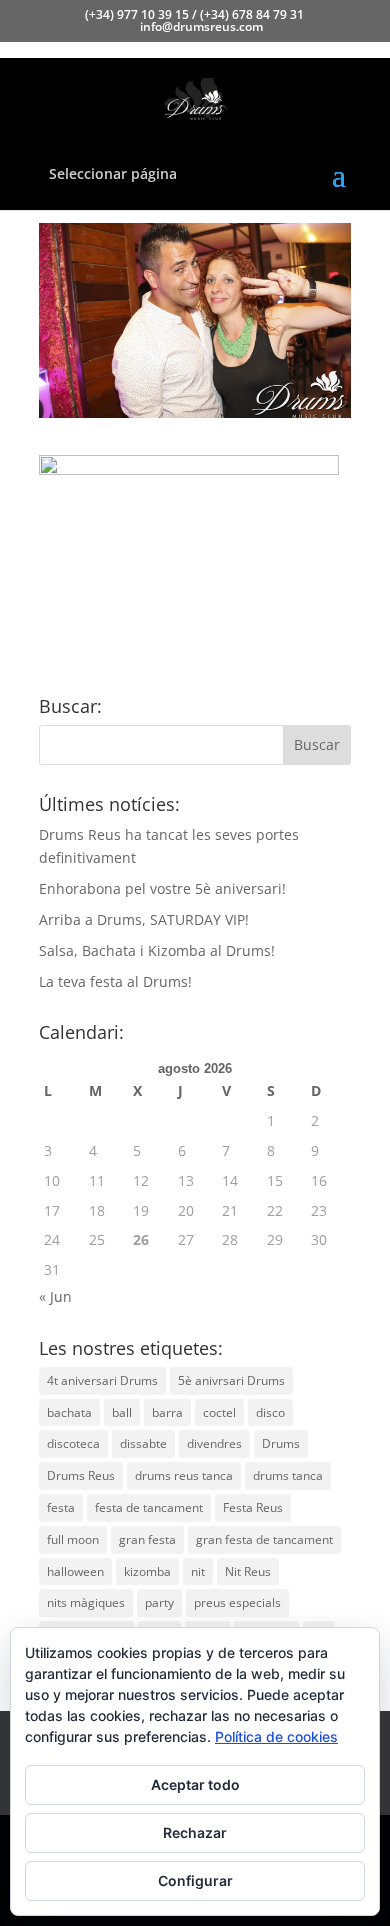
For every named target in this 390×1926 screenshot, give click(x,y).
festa (61, 1507)
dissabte (143, 1443)
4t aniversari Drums (102, 1380)
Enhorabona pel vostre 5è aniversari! (162, 888)
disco (270, 1412)
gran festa (147, 1539)
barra (167, 1412)
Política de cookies (276, 1736)
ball (122, 1412)
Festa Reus (253, 1507)
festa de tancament (149, 1507)
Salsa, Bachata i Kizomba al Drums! (157, 950)
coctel (219, 1412)
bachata (69, 1412)
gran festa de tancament (264, 1539)
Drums (281, 1443)
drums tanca (288, 1475)
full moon (73, 1539)
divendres (214, 1443)
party (159, 1602)
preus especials (237, 1602)
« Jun (55, 1296)
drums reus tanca (184, 1475)
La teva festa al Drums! (115, 981)
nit (198, 1571)
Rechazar (195, 1832)
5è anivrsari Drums (231, 1380)
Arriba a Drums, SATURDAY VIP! (144, 919)
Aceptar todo (195, 1784)
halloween (75, 1571)
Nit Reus (248, 1571)
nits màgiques (86, 1602)
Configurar (195, 1880)
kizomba (147, 1571)
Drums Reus (81, 1475)
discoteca (73, 1443)
